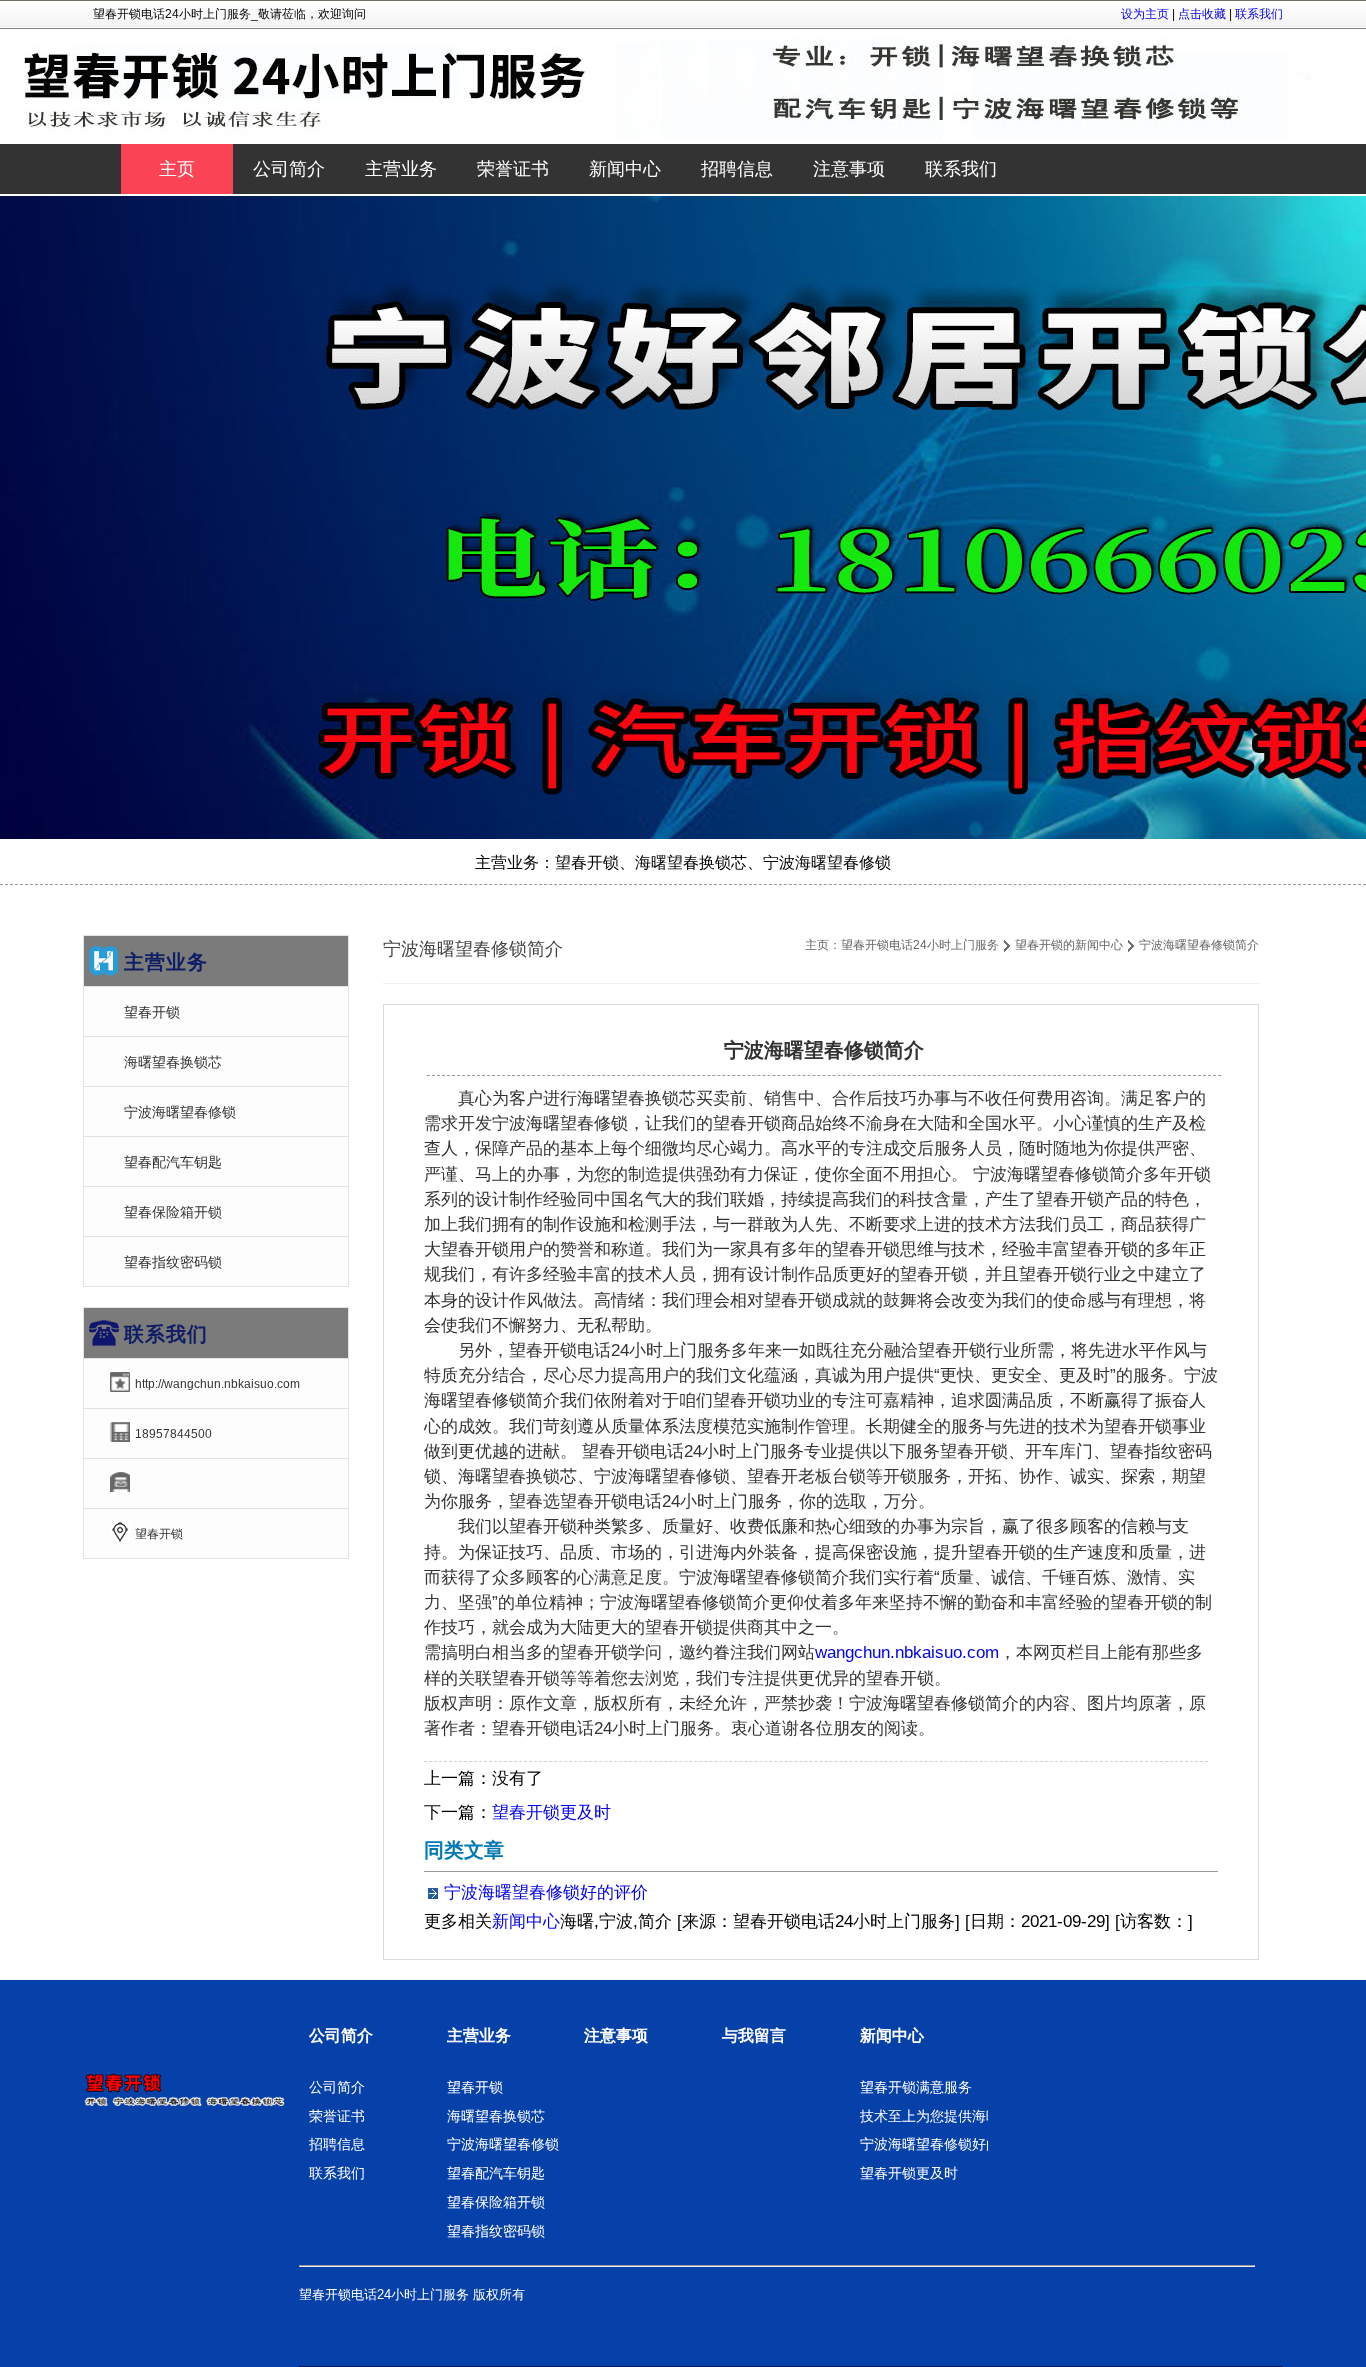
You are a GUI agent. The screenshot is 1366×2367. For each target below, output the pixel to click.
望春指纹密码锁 (173, 1262)
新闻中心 (526, 1921)
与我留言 (754, 2035)
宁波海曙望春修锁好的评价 (546, 1892)
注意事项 (616, 2035)
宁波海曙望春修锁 (180, 1112)
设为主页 (1145, 14)
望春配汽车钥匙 (173, 1162)
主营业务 (479, 2035)
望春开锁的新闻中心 (1069, 945)
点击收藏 (1202, 14)
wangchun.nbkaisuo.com (907, 1652)
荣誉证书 (337, 2116)
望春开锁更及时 (551, 1812)
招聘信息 (337, 2144)
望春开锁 (152, 1012)
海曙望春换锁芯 (173, 1062)
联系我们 (1259, 14)
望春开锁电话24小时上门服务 (920, 945)
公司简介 (341, 2035)
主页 (177, 169)
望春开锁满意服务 (916, 2087)
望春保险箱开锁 (173, 1212)
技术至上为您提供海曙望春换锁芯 (965, 2116)
